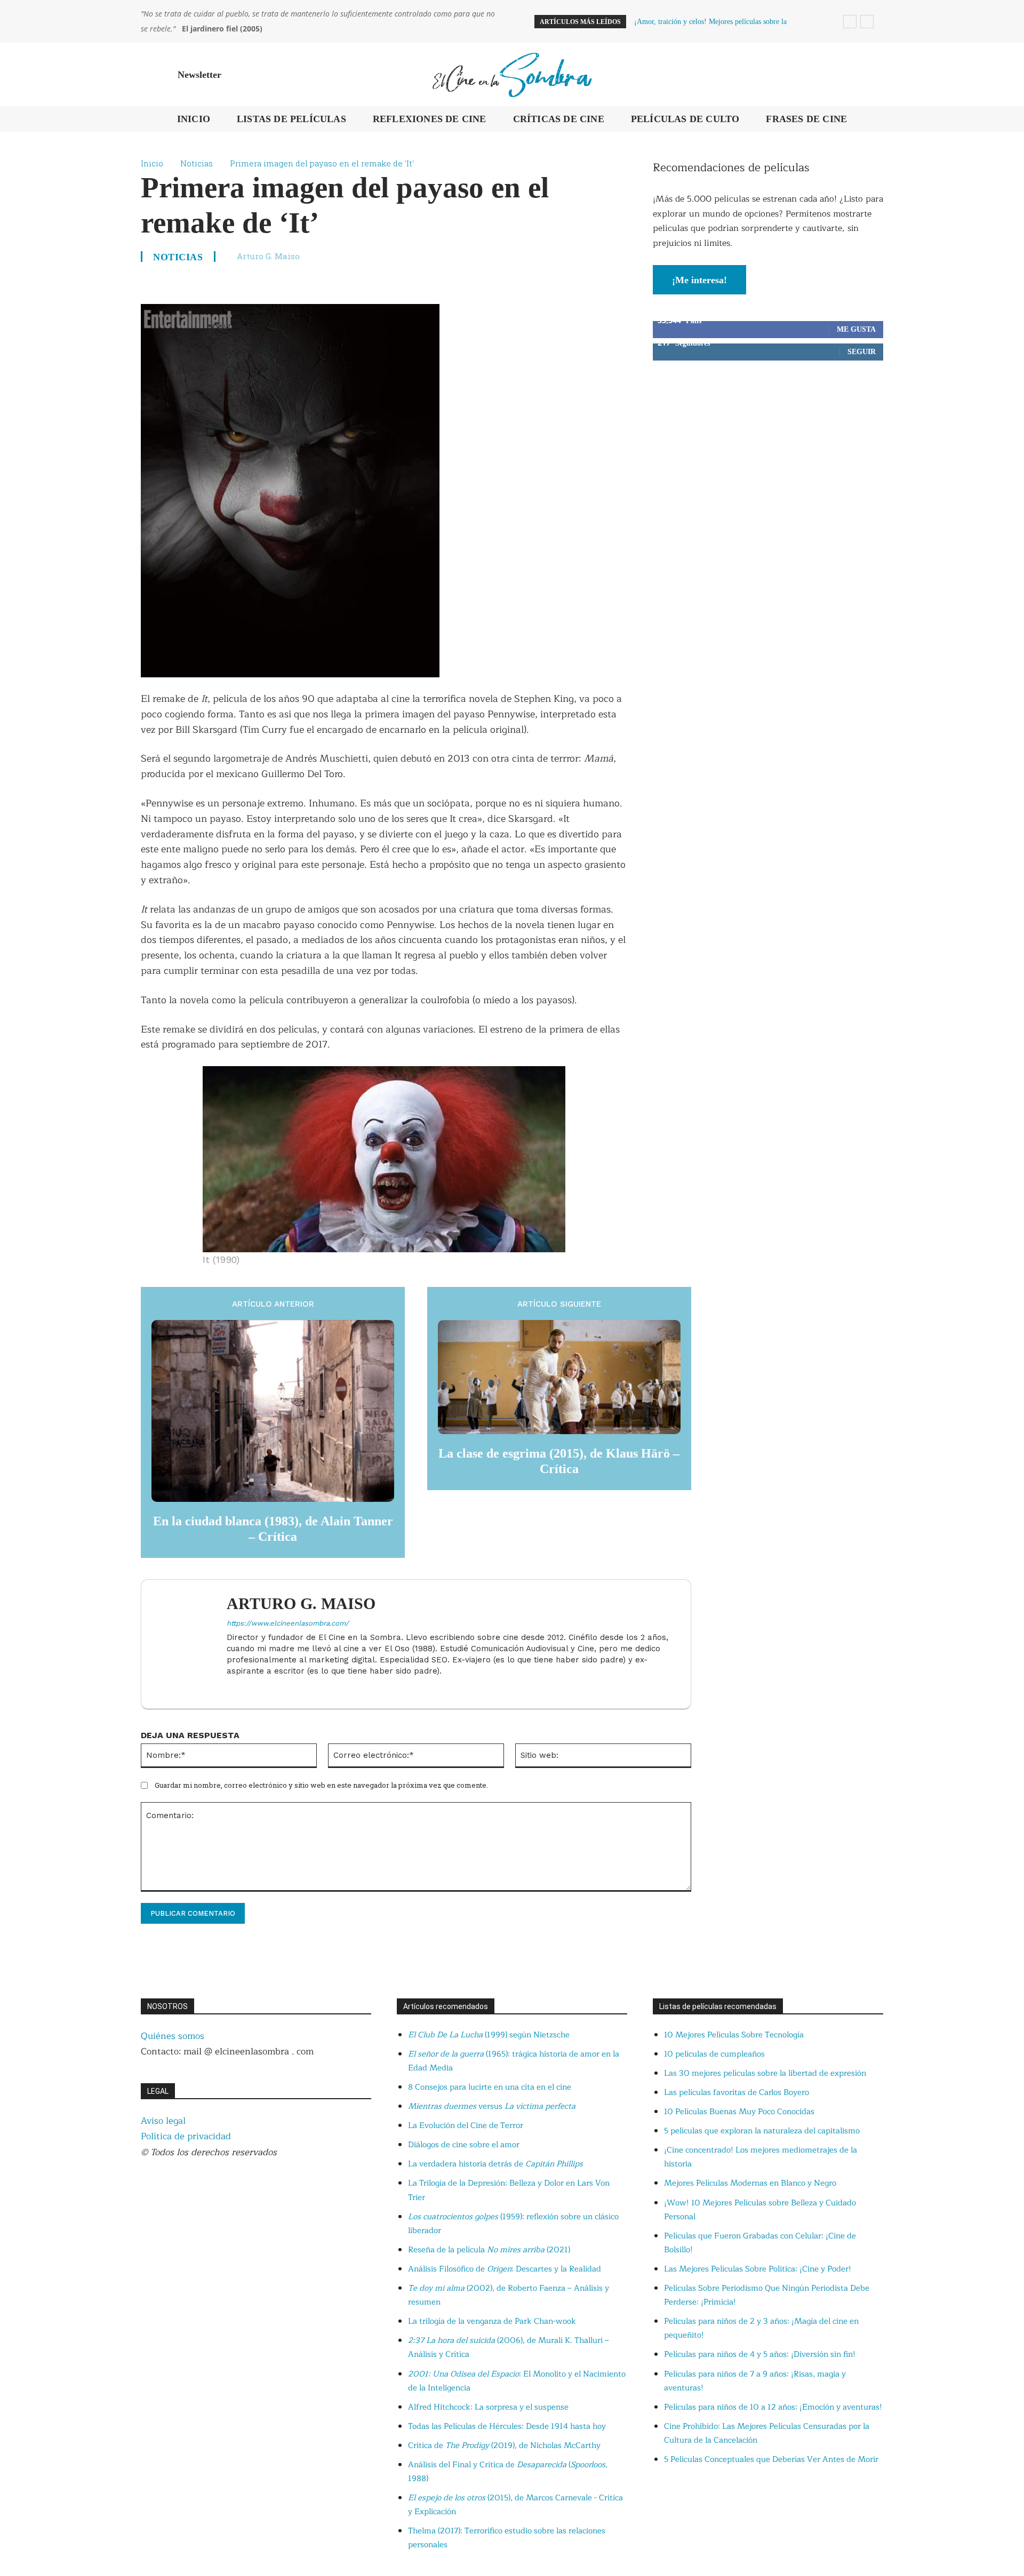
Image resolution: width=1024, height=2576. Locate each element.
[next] (867, 22)
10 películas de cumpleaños (714, 2054)
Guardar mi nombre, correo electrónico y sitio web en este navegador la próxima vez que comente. (321, 1785)
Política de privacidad (186, 2136)
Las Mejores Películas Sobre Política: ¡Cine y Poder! (758, 2269)
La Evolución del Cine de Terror (466, 2126)
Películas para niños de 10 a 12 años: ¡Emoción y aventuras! (773, 2407)
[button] (870, 75)
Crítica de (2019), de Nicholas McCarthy (504, 2446)
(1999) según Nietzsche (489, 2035)
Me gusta (856, 329)
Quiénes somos (173, 2036)
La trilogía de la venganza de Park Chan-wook (492, 2321)
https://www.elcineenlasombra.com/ (288, 1623)
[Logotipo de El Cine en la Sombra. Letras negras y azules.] (512, 74)
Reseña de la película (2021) (489, 2250)
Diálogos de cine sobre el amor (464, 2145)
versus (492, 2106)
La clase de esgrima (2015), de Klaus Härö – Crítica (559, 1461)
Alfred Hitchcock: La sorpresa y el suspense (488, 2407)
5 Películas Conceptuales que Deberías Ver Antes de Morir (771, 2459)
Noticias (197, 163)
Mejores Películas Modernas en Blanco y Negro (750, 2183)
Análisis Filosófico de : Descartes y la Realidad (505, 2269)
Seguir (862, 352)
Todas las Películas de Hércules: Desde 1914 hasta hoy (507, 2426)
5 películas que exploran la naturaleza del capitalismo (762, 2131)
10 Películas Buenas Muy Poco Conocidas (739, 2112)
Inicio (152, 163)
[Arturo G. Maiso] (189, 1644)
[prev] (850, 22)
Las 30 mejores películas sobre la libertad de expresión (765, 2073)
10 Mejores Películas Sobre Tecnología (734, 2035)
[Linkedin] (231, 1688)
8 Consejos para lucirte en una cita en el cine (490, 2087)
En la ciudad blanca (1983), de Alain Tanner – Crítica (273, 1529)
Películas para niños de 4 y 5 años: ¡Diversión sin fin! (760, 2354)
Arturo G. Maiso (268, 256)
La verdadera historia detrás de (495, 2164)
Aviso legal (163, 2121)
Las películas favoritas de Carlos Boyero (737, 2093)
